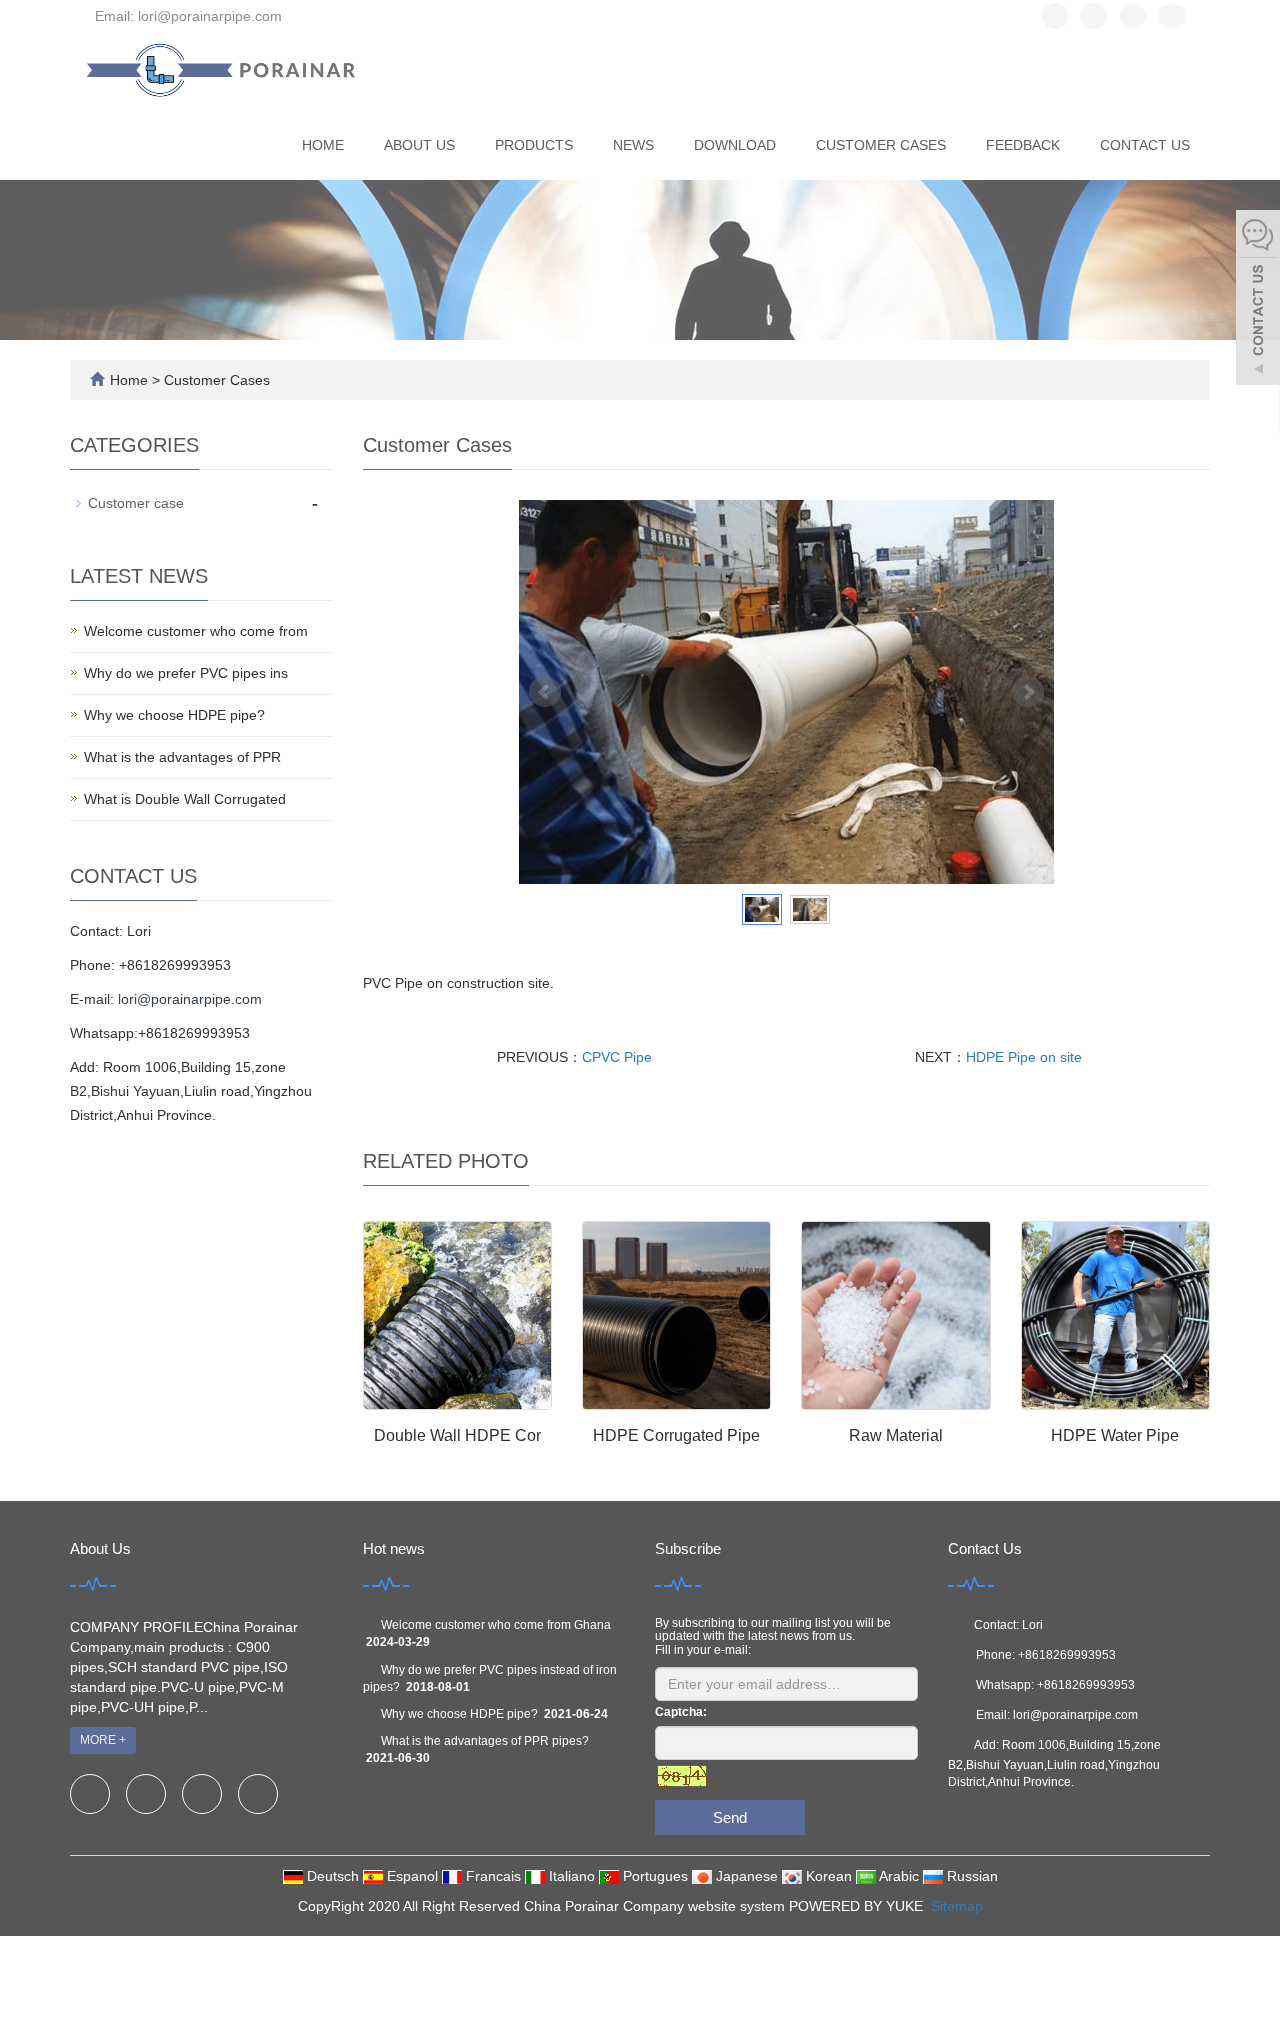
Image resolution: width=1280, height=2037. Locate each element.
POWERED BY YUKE (858, 1906)
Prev (545, 692)
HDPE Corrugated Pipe (676, 1435)
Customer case (136, 503)
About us (419, 145)
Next (1028, 692)
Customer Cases (881, 145)
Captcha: (681, 1712)
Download (735, 145)
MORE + (103, 1740)
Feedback (1023, 145)
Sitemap (957, 1906)
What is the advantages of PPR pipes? (485, 1741)
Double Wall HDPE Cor (457, 1435)
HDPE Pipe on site (1024, 1057)
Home (323, 145)
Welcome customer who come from (196, 631)
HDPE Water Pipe (1115, 1435)
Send (730, 1817)
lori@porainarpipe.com (190, 999)
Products (534, 145)
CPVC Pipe (617, 1057)
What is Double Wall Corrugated (185, 799)
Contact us (1145, 145)
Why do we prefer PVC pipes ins (186, 673)
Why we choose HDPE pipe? (174, 715)
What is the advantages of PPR (182, 757)
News (633, 145)
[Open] (1258, 300)
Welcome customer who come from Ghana (496, 1625)
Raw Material (896, 1435)
